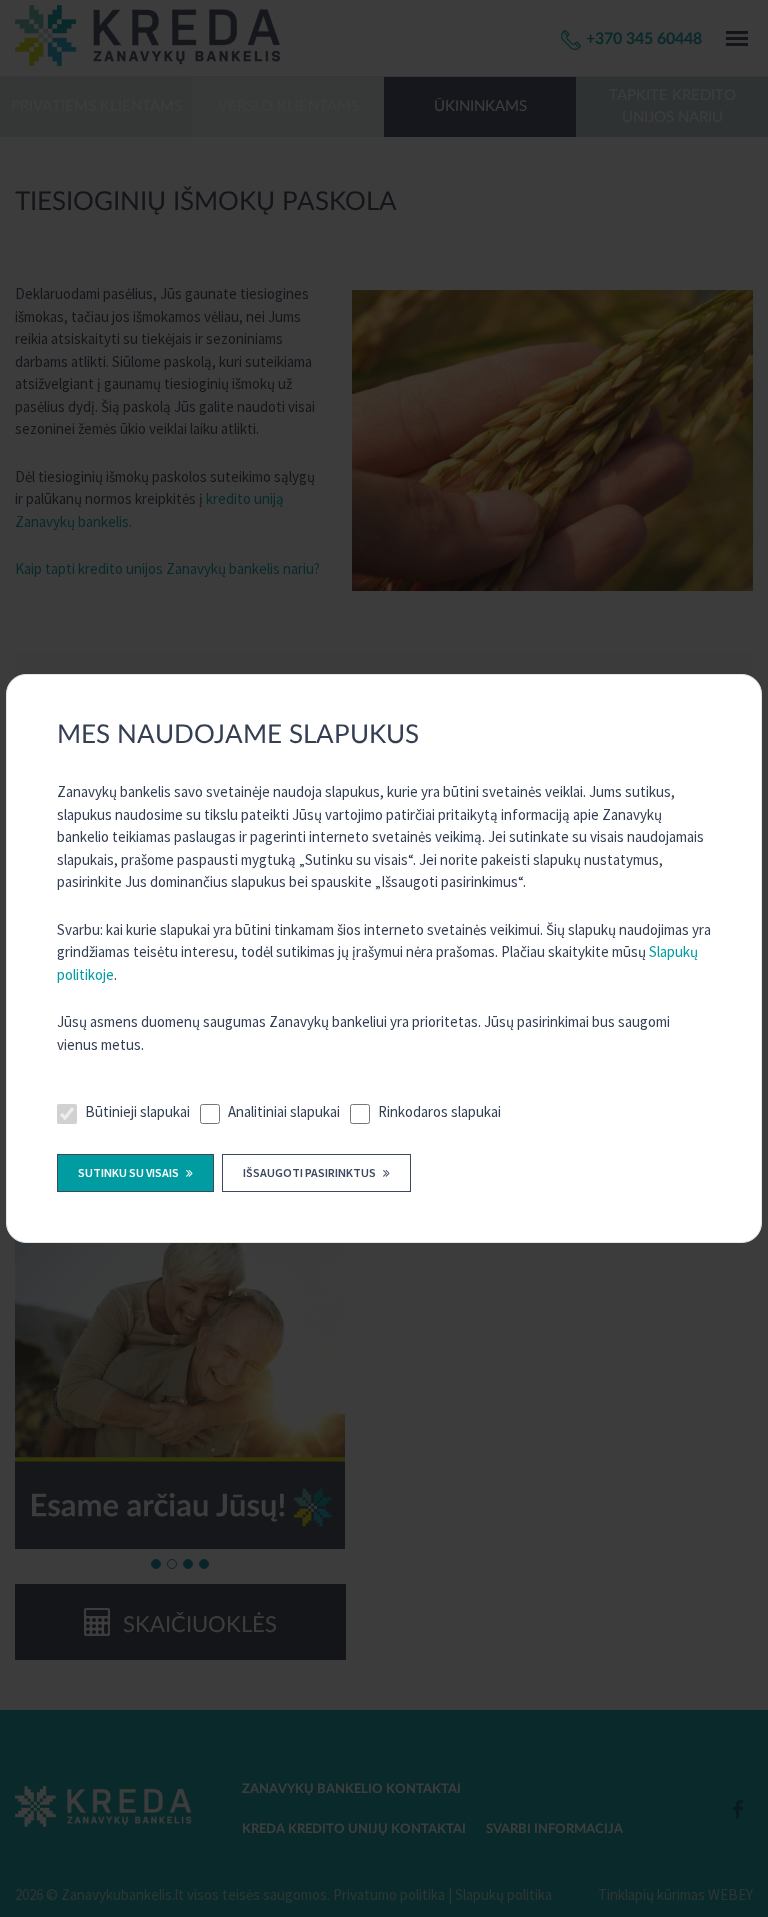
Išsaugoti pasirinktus (310, 1172)
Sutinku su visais (129, 1172)
